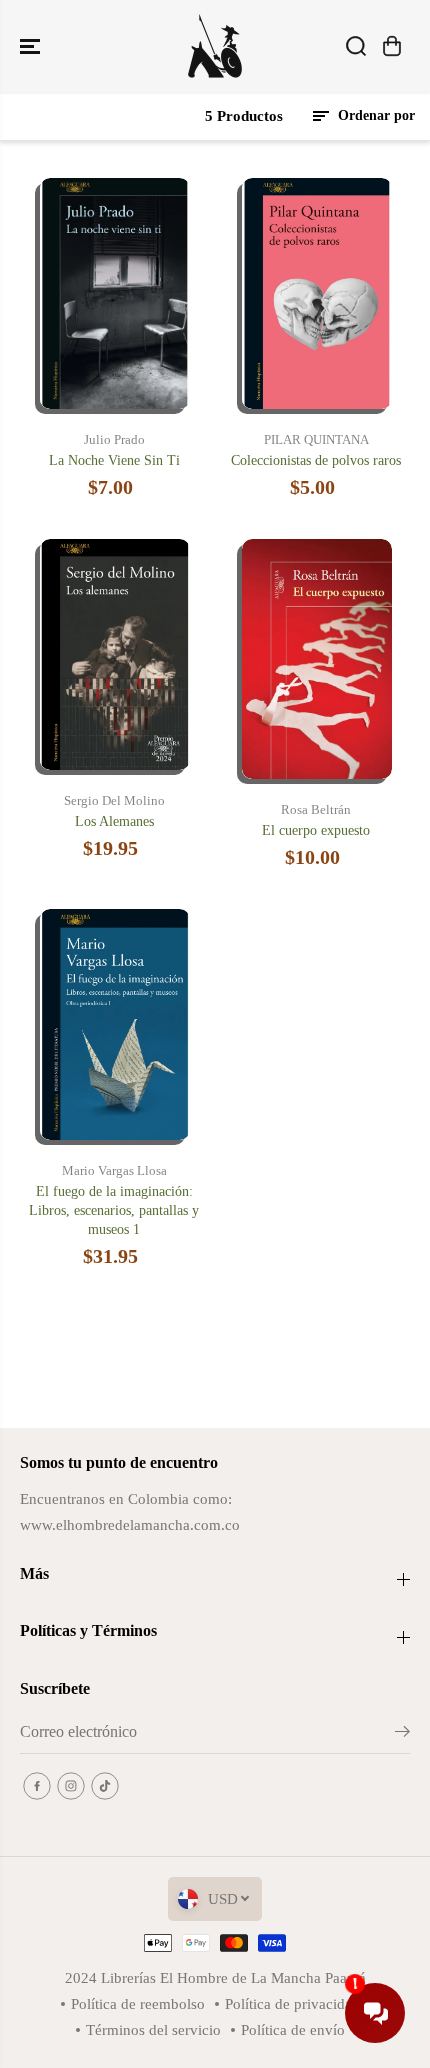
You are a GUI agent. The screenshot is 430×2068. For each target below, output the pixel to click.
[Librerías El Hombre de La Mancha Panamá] (215, 46)
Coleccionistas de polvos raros (316, 460)
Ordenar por (374, 115)
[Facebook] (37, 1786)
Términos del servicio (153, 2029)
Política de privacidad (292, 2003)
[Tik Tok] (105, 1786)
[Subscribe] (402, 1735)
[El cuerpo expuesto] (317, 659)
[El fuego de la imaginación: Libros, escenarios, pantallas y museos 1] (115, 1024)
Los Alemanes (114, 821)
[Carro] (392, 46)
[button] (32, 46)
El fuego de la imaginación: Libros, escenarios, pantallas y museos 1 (114, 1210)
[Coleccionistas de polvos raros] (317, 293)
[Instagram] (71, 1786)
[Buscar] (356, 46)
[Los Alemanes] (115, 654)
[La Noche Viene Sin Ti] (115, 293)
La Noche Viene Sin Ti (114, 460)
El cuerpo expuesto (316, 830)
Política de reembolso (138, 2003)
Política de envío (293, 2029)
